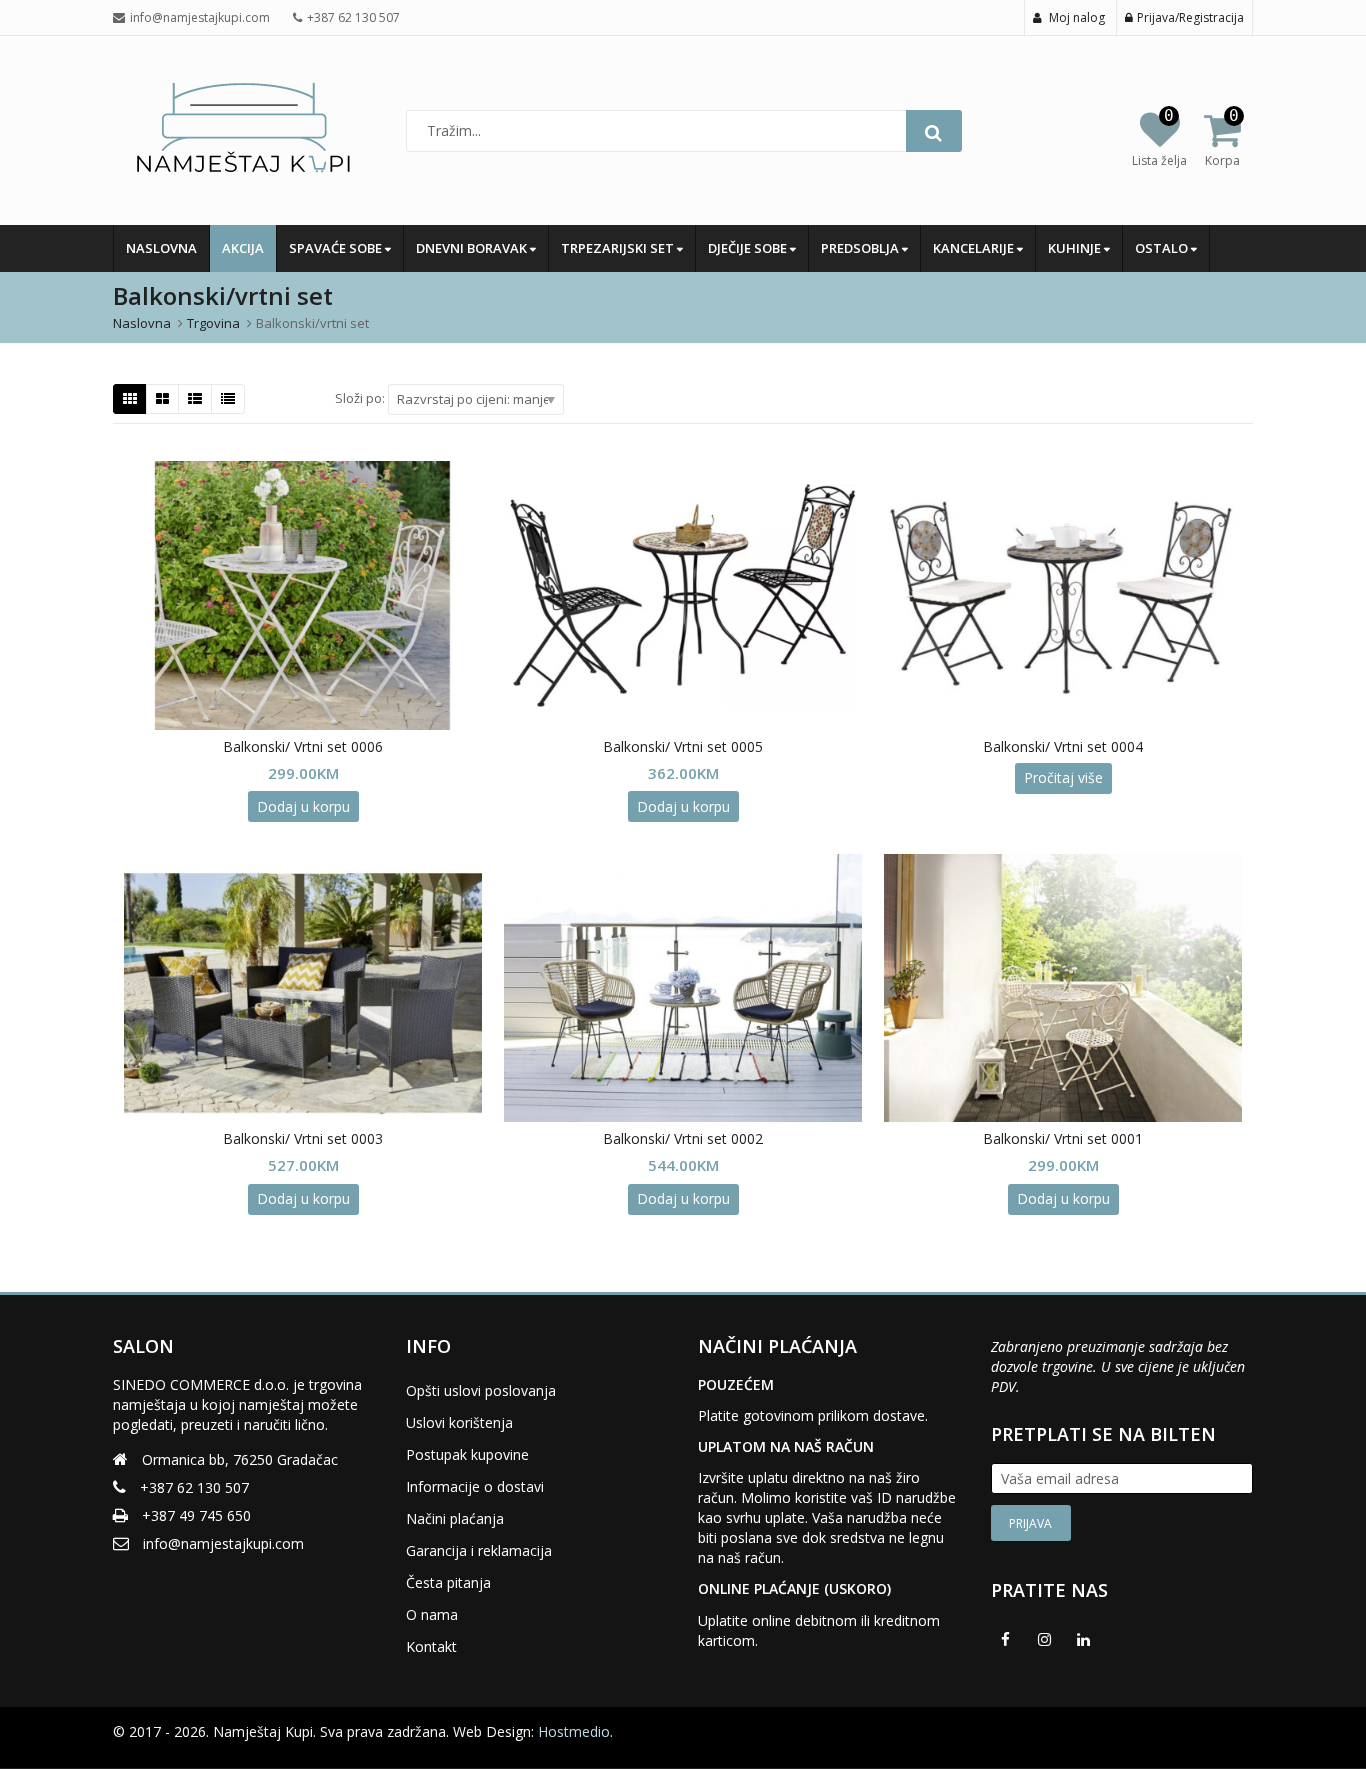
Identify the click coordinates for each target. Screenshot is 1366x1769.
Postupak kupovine (467, 1454)
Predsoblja (861, 248)
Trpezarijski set (619, 248)
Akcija (243, 248)
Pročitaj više (1063, 777)
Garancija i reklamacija (479, 1550)
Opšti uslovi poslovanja (481, 1390)
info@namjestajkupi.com (223, 1543)
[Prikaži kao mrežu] (130, 399)
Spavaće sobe (337, 248)
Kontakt (431, 1646)
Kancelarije (975, 248)
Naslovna (161, 248)
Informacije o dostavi (475, 1486)
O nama (432, 1614)
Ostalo (1163, 248)
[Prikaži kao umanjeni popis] (228, 399)
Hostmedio (574, 1731)
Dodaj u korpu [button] (303, 806)
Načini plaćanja (455, 1518)
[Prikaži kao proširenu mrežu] (162, 399)
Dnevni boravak (473, 248)
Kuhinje (1076, 248)
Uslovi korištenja (459, 1422)
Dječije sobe (749, 248)
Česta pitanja (448, 1582)
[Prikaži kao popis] (195, 399)
